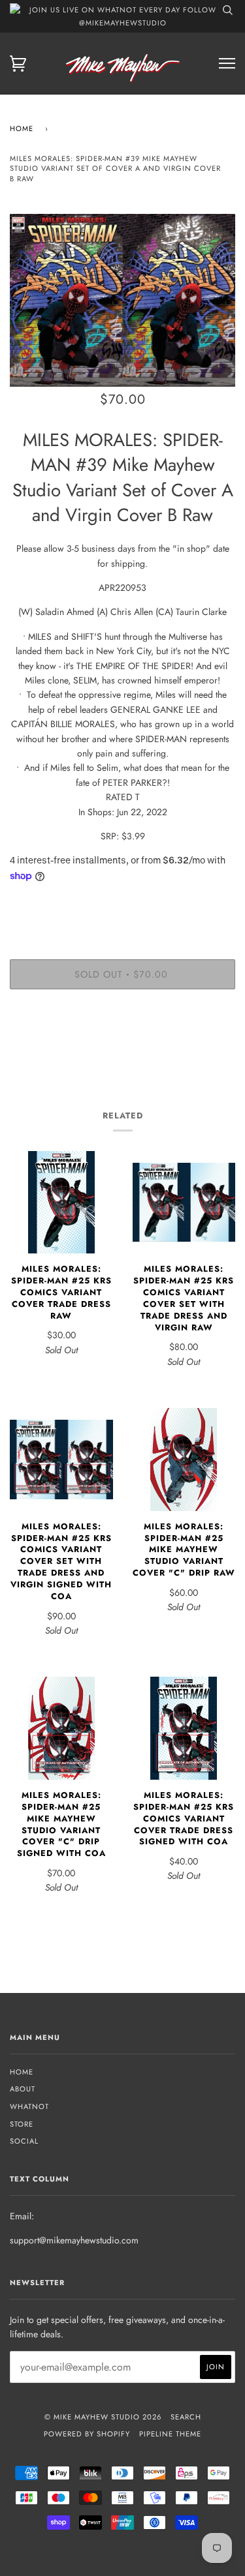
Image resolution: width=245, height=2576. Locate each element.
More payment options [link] (123, 1044)
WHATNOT (29, 2106)
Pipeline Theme (170, 2434)
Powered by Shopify (87, 2434)
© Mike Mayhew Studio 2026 (103, 2417)
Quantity (122, 904)
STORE (22, 2124)
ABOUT (23, 2089)
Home (22, 128)
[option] (122, 300)
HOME (22, 2072)
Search (186, 2417)
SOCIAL (24, 2141)
